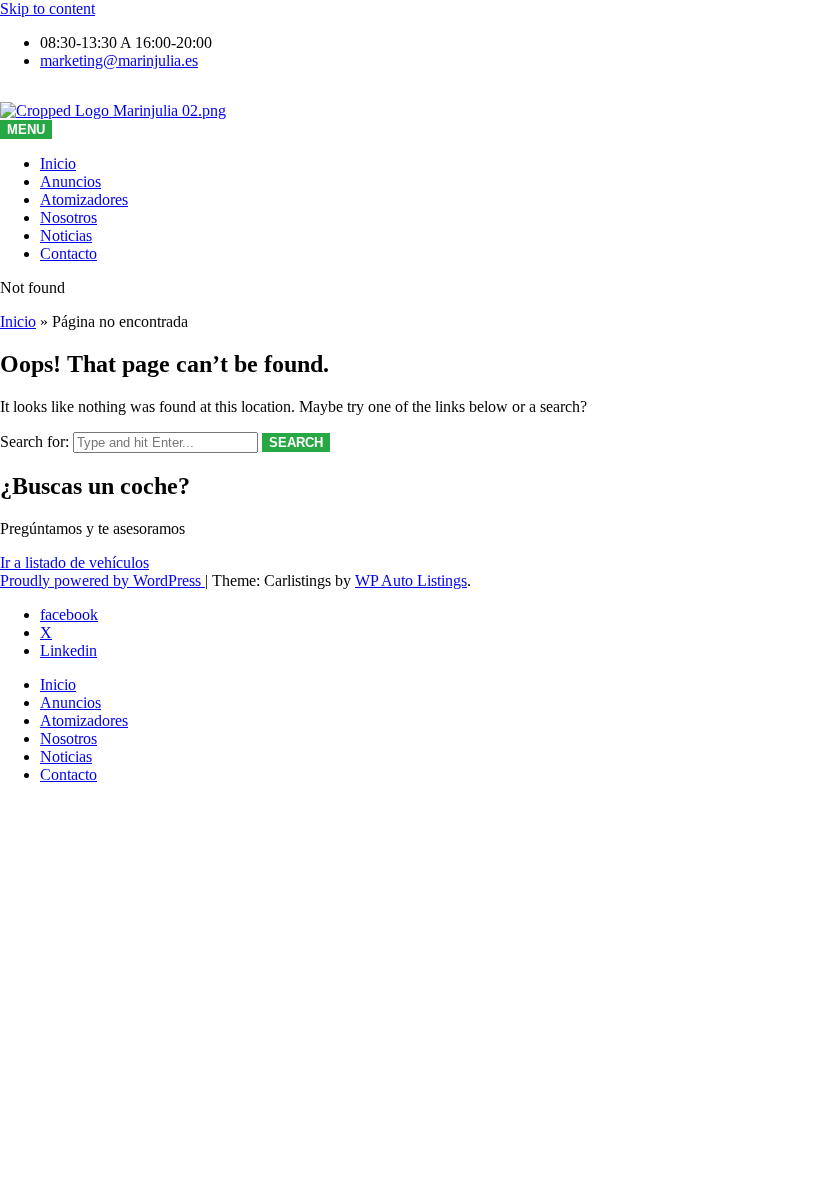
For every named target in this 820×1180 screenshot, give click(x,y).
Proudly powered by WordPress (102, 580)
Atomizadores (84, 199)
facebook (69, 614)
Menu (26, 129)
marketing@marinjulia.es (119, 60)
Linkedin (68, 650)
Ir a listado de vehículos (74, 562)
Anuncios (70, 181)
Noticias (66, 235)
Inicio (58, 163)
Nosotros (68, 217)
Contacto (68, 253)
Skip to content (47, 8)
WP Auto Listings (411, 580)
